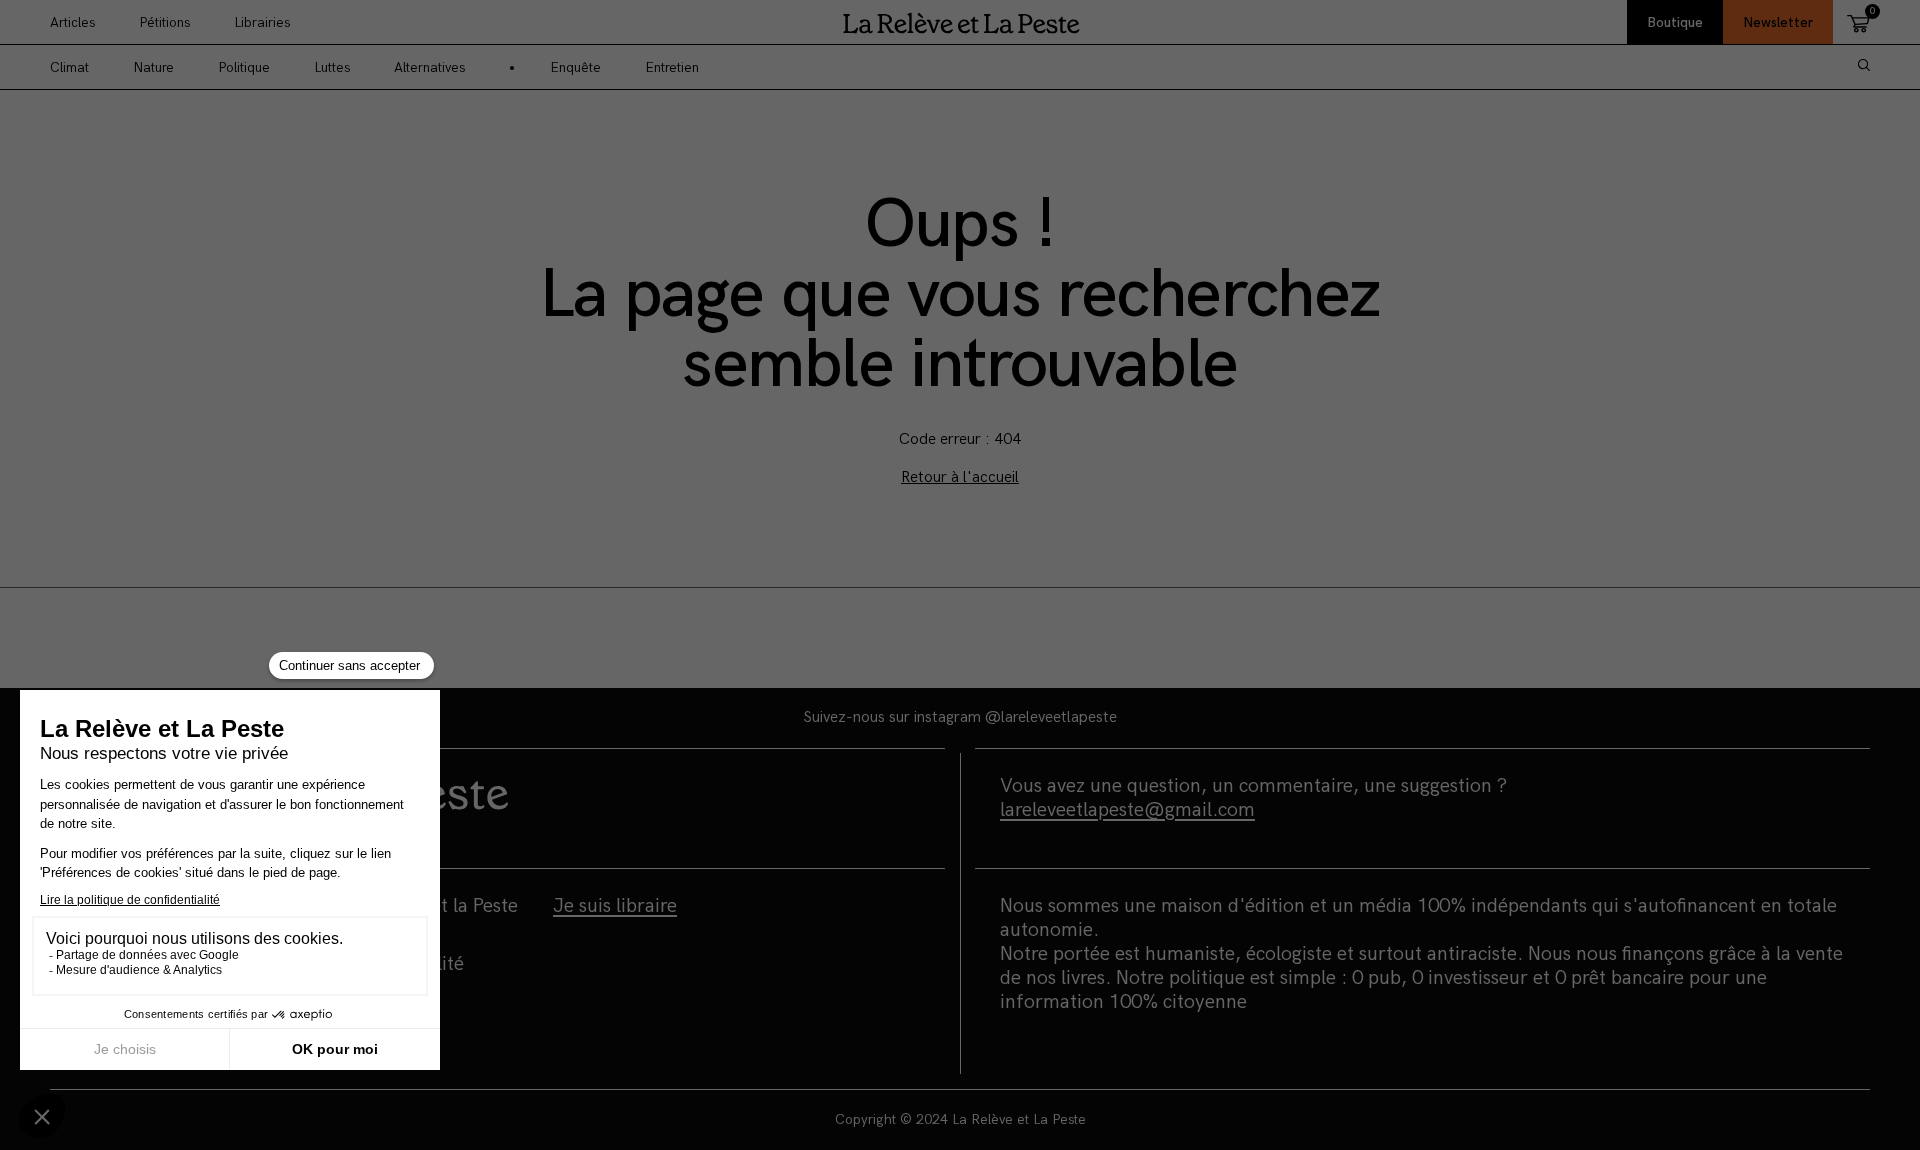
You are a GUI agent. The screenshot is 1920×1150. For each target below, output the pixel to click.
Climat (69, 67)
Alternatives (429, 67)
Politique (244, 67)
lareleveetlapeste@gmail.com (1127, 810)
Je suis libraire (615, 906)
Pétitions (164, 22)
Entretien (672, 67)
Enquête (575, 67)
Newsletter (1778, 22)
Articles (72, 22)
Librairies (262, 22)
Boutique (1675, 22)
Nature (153, 67)
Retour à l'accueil (960, 477)
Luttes (332, 67)
